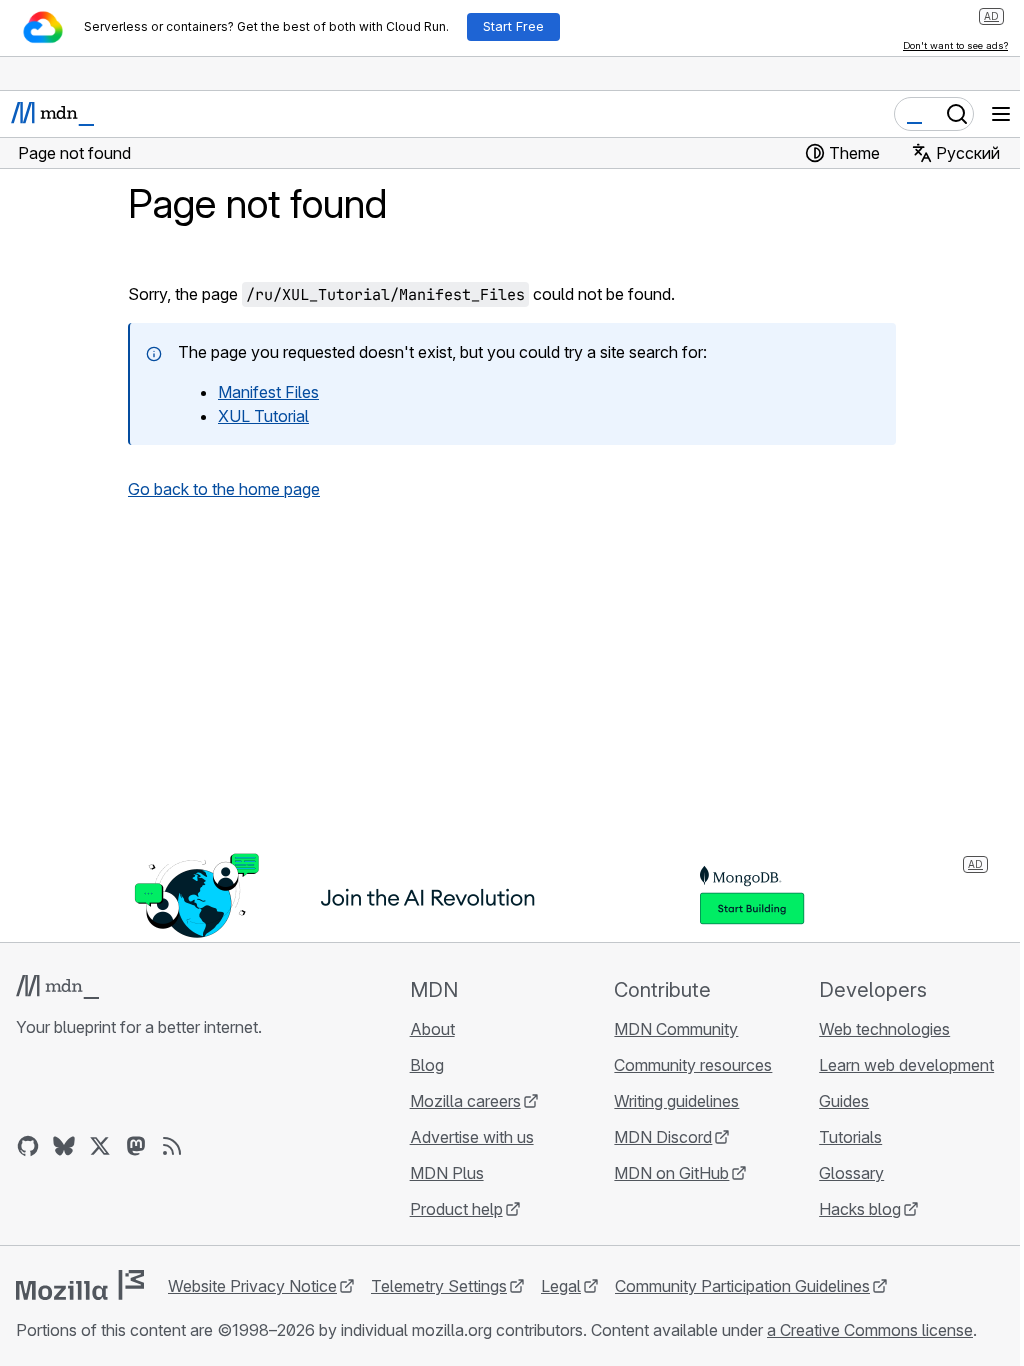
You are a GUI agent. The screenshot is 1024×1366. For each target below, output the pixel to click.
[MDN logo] (57, 987)
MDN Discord (663, 1137)
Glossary (851, 1173)
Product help (456, 1209)
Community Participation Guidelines (742, 1286)
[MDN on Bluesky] (64, 1146)
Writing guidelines (676, 1101)
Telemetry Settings (439, 1286)
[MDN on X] (100, 1146)
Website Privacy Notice (252, 1286)
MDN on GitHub (671, 1173)
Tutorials (850, 1137)
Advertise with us (472, 1137)
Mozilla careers (465, 1101)
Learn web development (906, 1065)
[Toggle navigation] (1001, 114)
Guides (844, 1101)
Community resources (693, 1065)
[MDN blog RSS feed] (172, 1146)
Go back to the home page (224, 489)
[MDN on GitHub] (28, 1146)
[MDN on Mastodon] (136, 1146)
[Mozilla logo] (80, 1285)
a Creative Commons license (870, 1330)
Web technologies (884, 1029)
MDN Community (676, 1029)
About (432, 1029)
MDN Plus (447, 1173)
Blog (427, 1065)
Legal (561, 1286)
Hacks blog (860, 1209)
